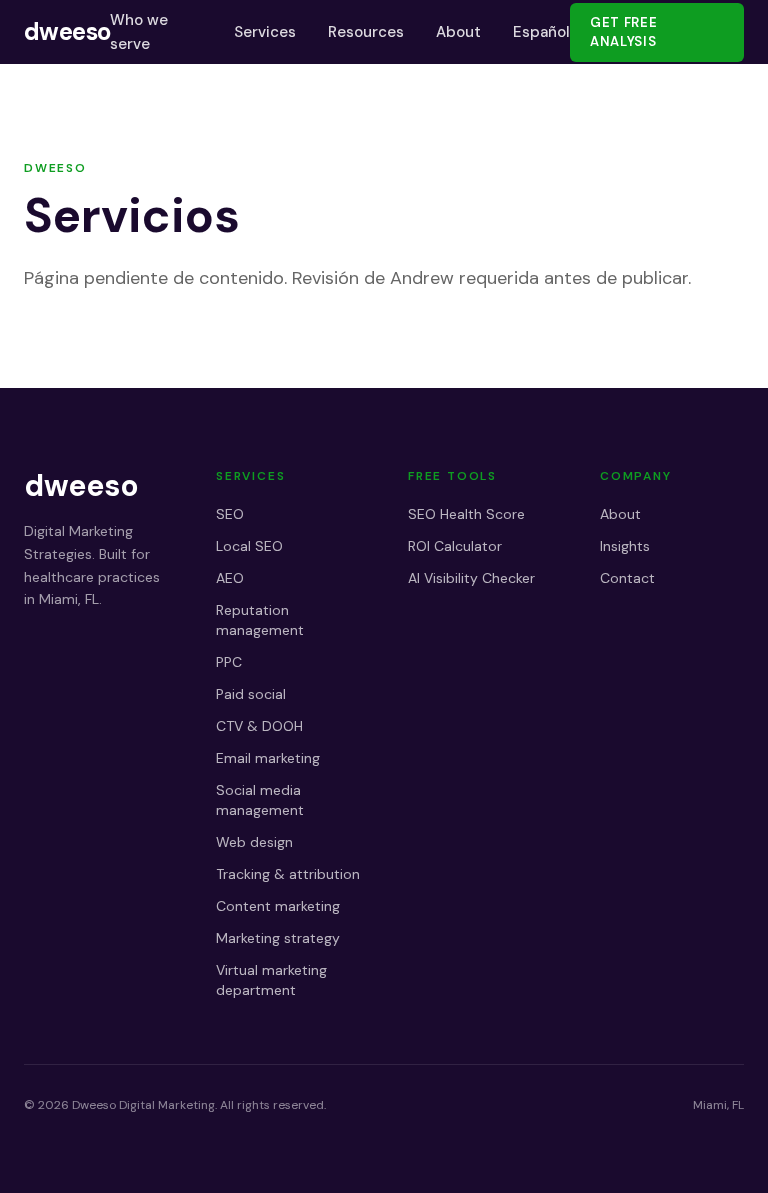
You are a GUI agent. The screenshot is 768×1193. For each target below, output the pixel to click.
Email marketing (268, 758)
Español (541, 32)
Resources (366, 32)
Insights (625, 546)
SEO (230, 514)
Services (265, 32)
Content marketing (278, 906)
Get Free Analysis (623, 32)
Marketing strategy (278, 938)
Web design (254, 842)
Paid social (251, 694)
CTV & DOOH (259, 726)
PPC (229, 662)
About (458, 32)
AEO (230, 578)
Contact (627, 578)
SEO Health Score (466, 514)
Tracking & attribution (288, 874)
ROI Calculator (455, 546)
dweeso (67, 31)
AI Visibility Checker (471, 578)
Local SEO (249, 546)
